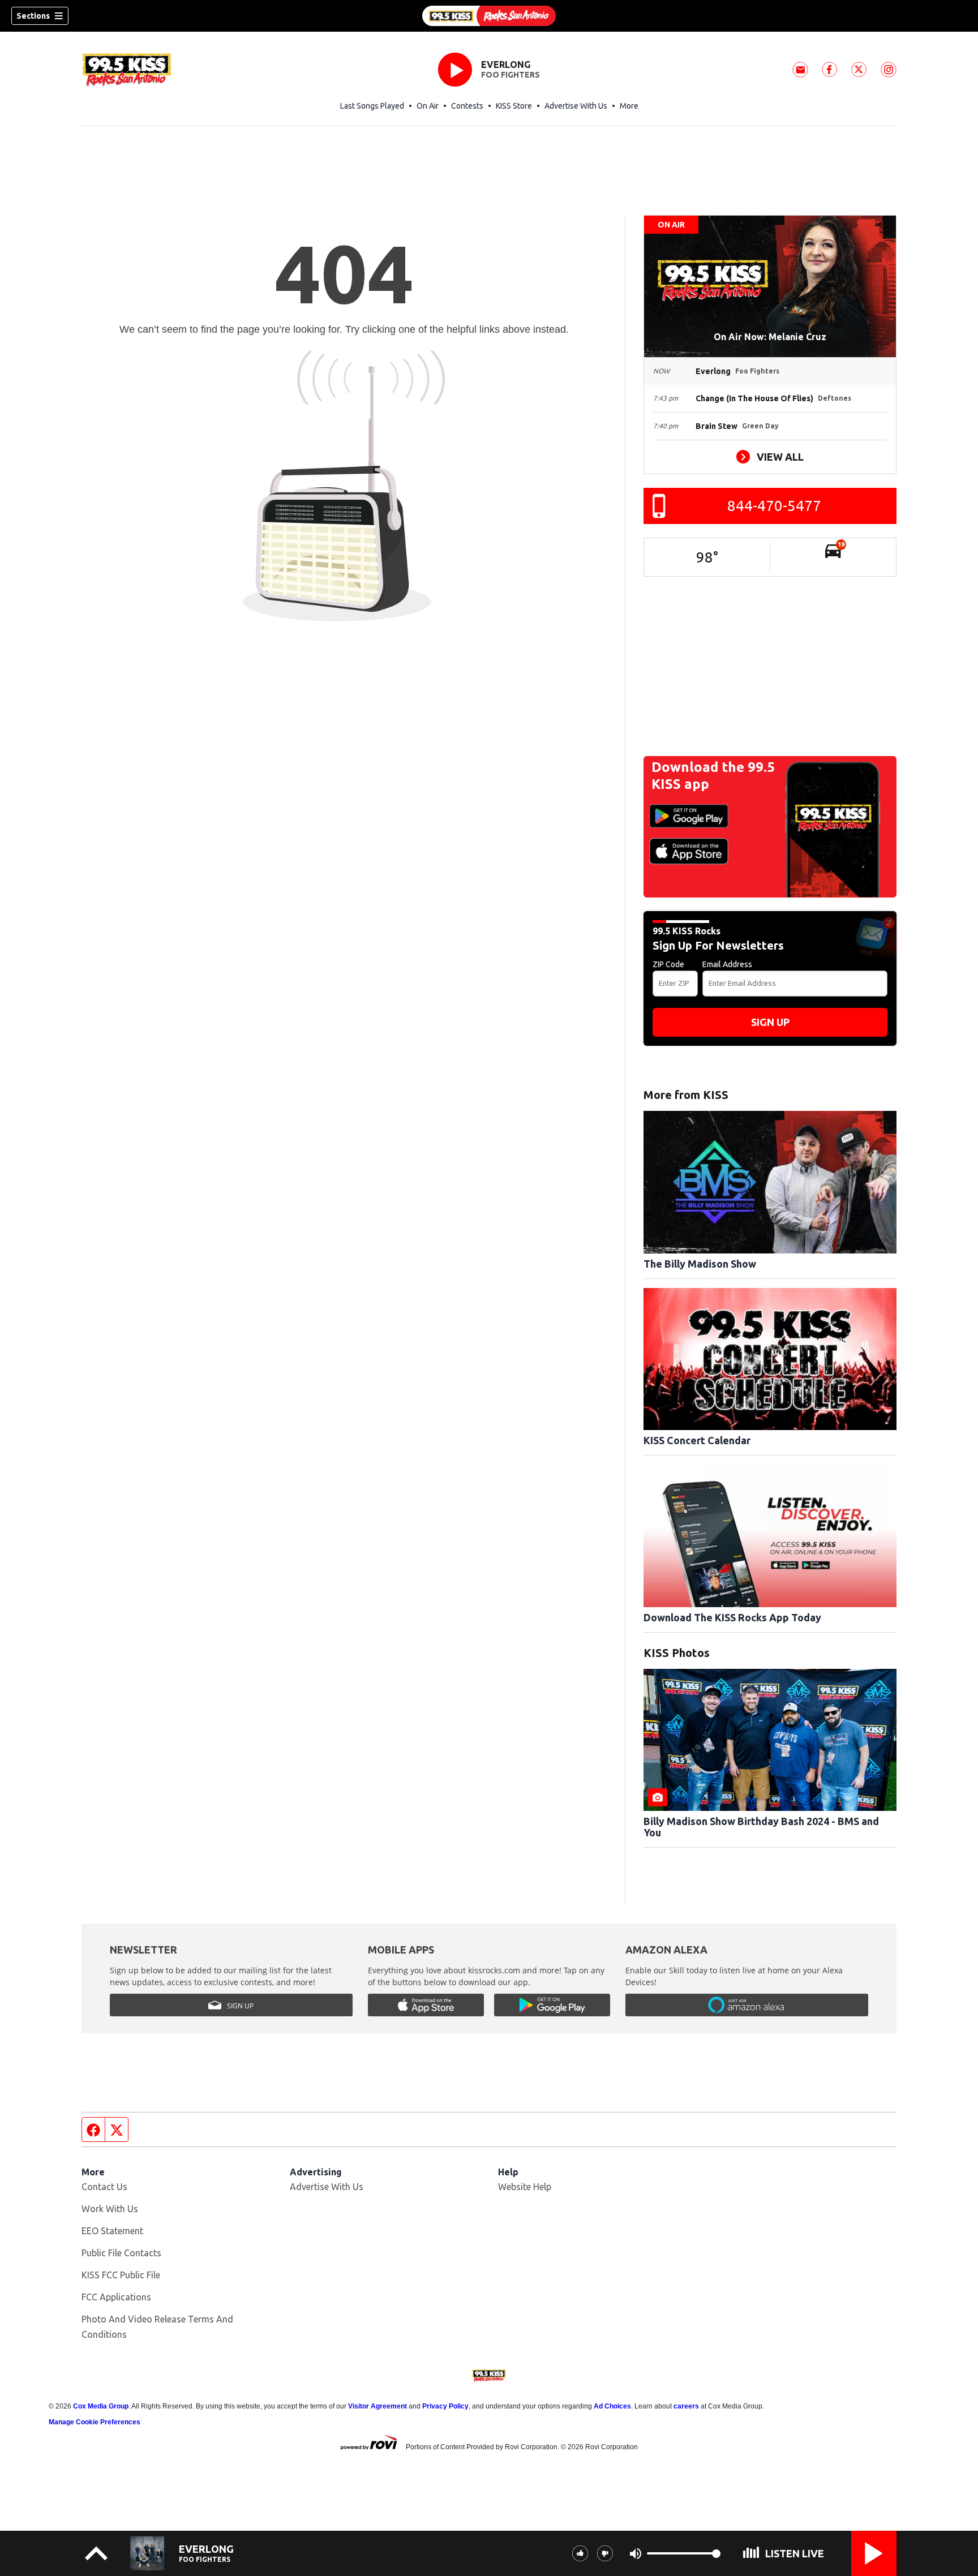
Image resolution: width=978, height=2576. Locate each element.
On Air (428, 106)
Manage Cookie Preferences (95, 2422)
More (629, 106)
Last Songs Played (372, 106)
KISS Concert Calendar (697, 1440)
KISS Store (514, 106)
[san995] (489, 16)
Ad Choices (612, 2406)
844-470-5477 (774, 506)
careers (686, 2406)
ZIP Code (668, 964)
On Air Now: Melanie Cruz (770, 337)
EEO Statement (112, 2231)
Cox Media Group (101, 2406)
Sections (33, 16)
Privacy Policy (445, 2406)
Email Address (727, 964)
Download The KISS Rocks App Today (732, 1617)
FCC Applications (116, 2297)
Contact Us (104, 2187)
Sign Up (770, 1022)
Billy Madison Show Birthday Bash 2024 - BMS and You (761, 1827)
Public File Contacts (121, 2253)
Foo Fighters (511, 75)
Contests (467, 106)
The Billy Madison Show (700, 1264)
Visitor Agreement (378, 2406)
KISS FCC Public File (121, 2275)
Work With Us (110, 2209)
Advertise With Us (576, 106)
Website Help (525, 2187)
